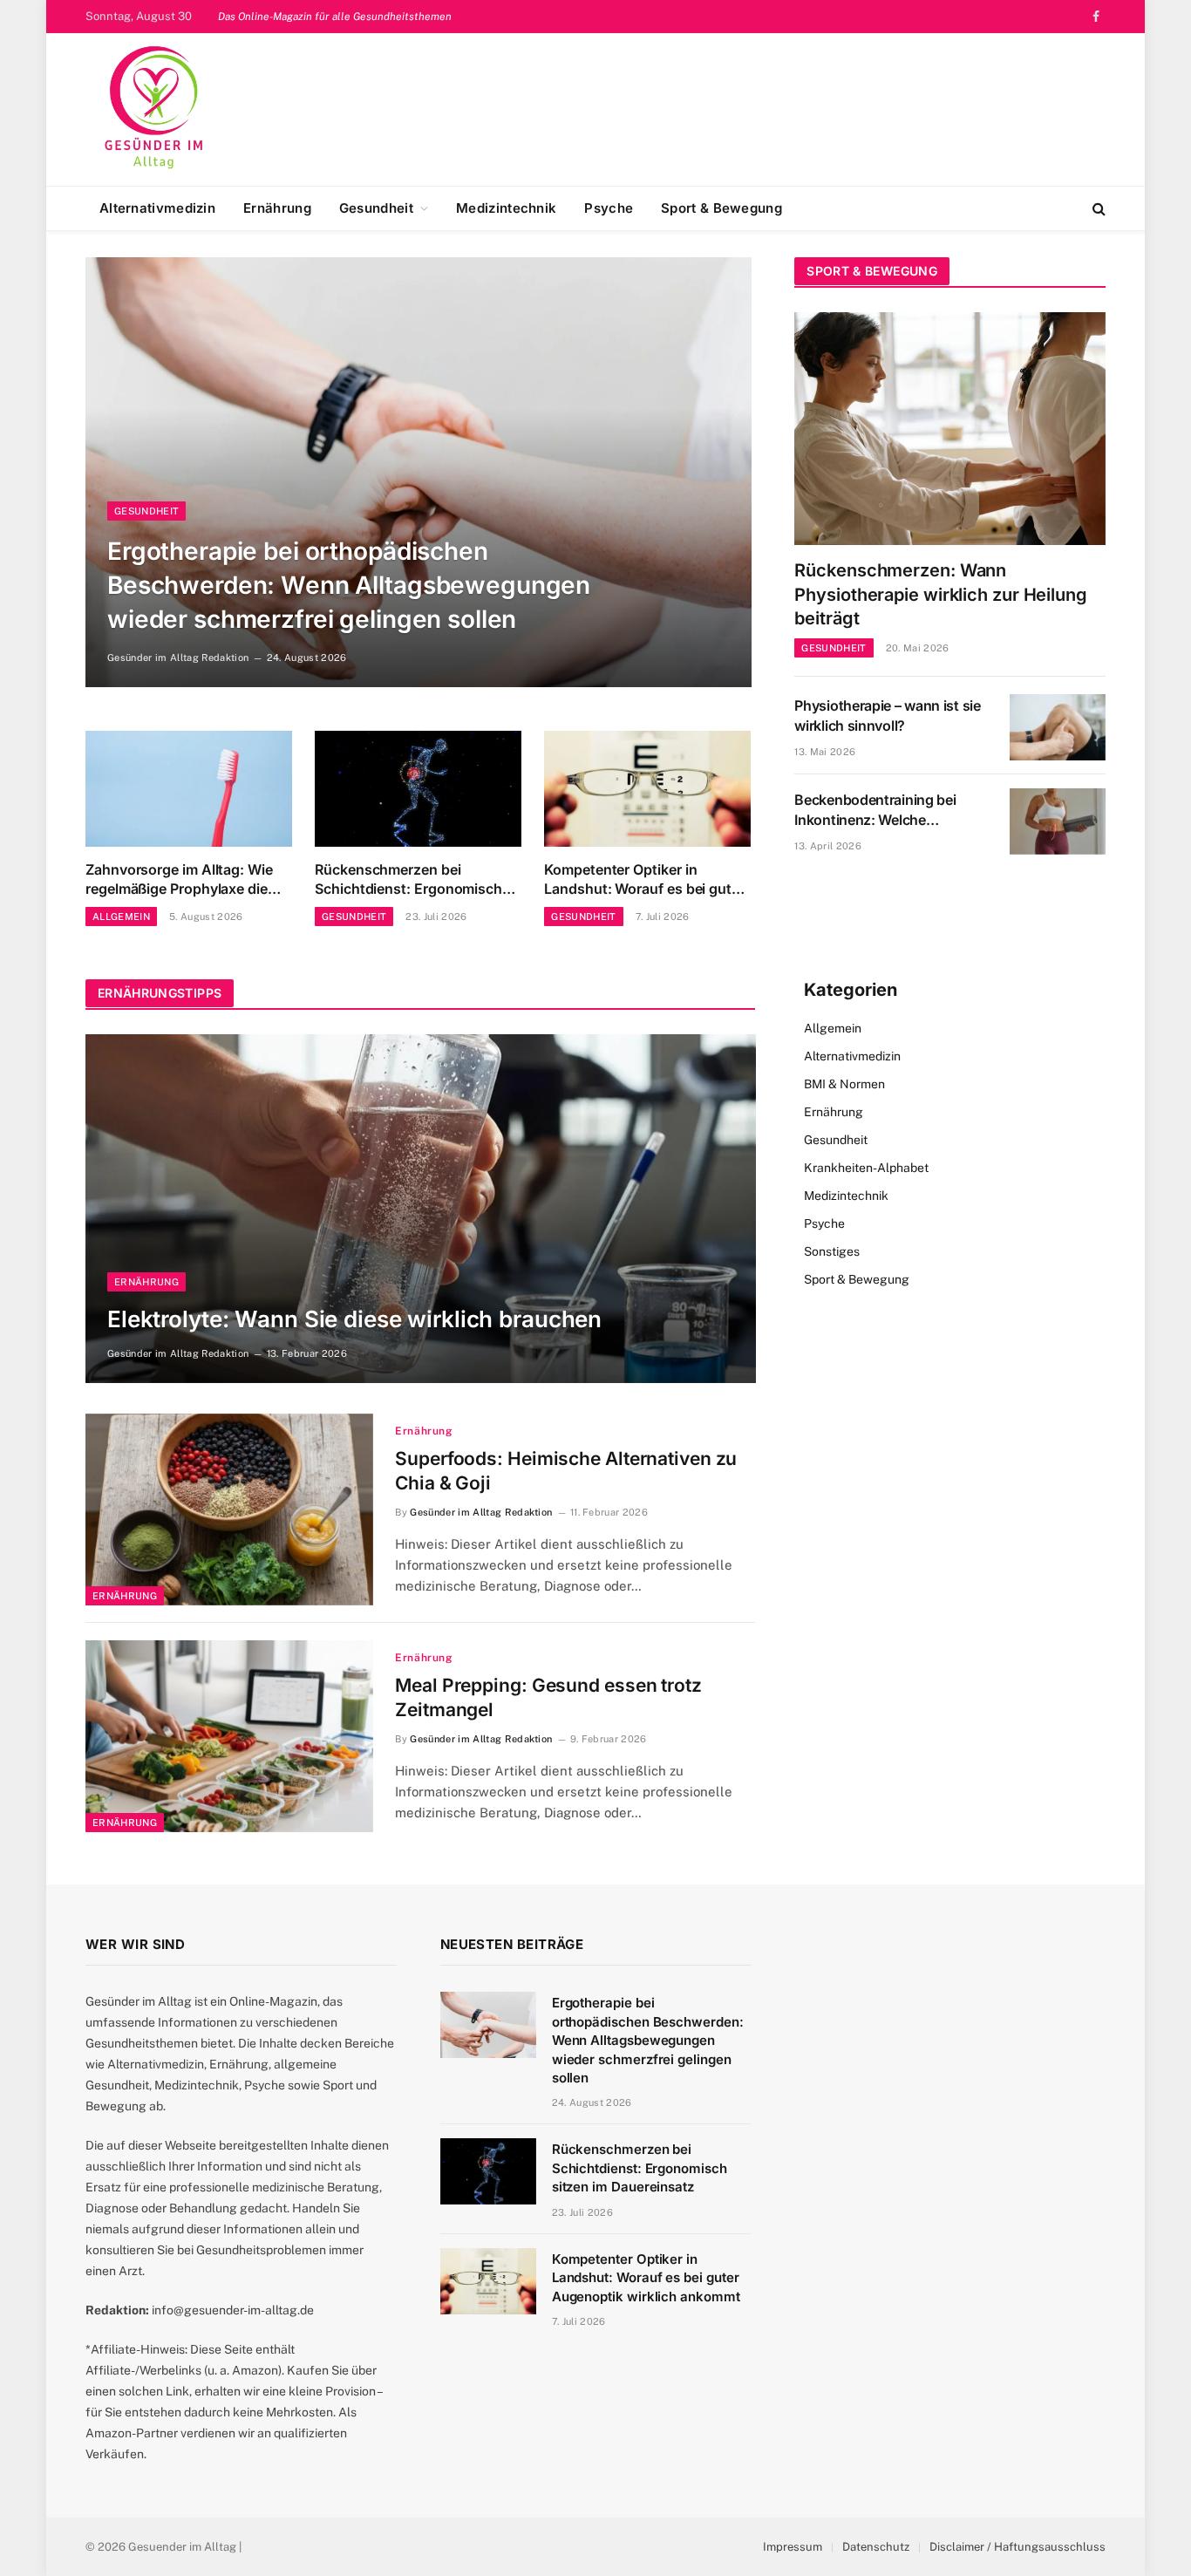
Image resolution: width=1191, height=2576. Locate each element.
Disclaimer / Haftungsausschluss (1017, 2547)
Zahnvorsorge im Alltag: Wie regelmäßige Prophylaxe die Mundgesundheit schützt (179, 880)
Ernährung (277, 208)
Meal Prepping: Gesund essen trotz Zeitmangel (548, 1698)
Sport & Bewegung (721, 208)
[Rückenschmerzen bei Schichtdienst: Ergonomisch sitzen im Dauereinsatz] (418, 789)
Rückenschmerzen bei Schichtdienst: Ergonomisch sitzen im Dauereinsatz (408, 880)
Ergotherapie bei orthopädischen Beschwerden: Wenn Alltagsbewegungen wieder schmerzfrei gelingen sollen (349, 585)
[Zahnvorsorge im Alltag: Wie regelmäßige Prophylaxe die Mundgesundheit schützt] (189, 789)
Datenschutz (876, 2547)
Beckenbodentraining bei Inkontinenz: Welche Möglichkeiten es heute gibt (884, 811)
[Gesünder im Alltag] (154, 109)
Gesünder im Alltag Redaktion (178, 658)
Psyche (609, 208)
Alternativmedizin (157, 208)
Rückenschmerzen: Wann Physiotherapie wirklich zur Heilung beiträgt (941, 594)
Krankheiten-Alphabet (866, 1168)
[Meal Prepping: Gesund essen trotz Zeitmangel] (229, 1736)
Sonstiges (832, 1251)
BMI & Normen (844, 1084)
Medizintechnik (506, 208)
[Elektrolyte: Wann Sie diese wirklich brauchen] (421, 1209)
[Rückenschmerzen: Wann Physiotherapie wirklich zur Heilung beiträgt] (950, 429)
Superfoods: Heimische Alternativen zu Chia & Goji (566, 1471)
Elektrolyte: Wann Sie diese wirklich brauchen (354, 1319)
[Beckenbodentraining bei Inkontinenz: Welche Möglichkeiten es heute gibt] (1058, 821)
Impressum (793, 2547)
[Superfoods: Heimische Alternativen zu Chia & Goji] (229, 1509)
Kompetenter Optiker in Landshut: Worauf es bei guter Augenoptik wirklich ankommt (644, 880)
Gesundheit (376, 208)
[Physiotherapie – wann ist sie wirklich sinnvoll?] (1058, 727)
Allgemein (121, 917)
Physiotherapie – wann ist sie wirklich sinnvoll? (887, 716)
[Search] (1097, 209)
